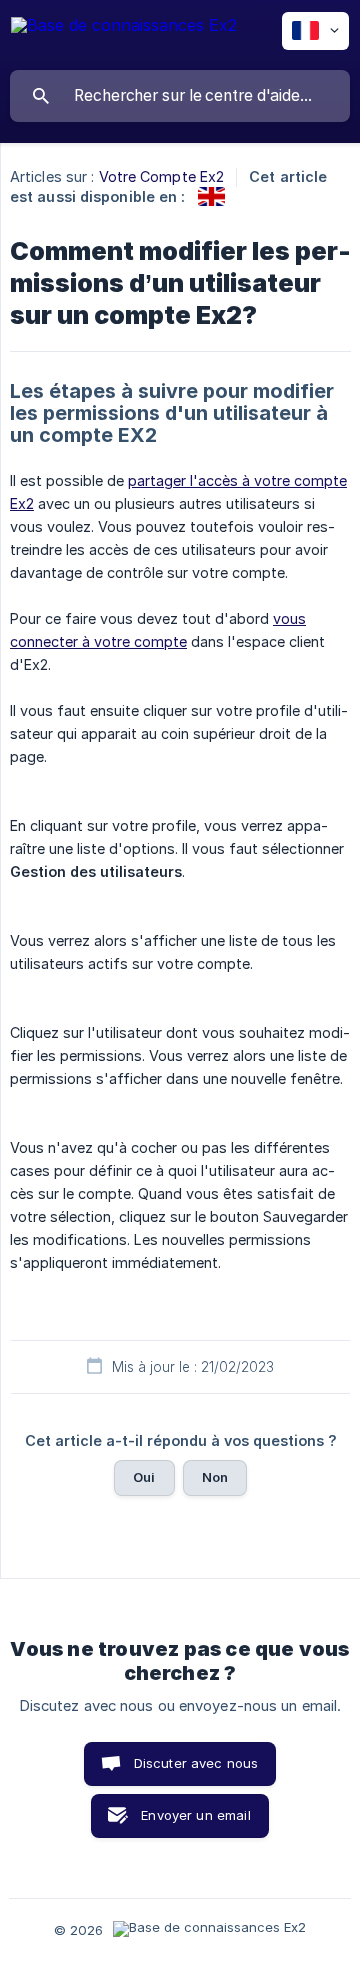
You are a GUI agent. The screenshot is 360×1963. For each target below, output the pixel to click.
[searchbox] (180, 96)
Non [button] (215, 1477)
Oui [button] (144, 1477)
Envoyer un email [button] (195, 1815)
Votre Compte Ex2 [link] (162, 176)
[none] (124, 34)
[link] (211, 196)
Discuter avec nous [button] (196, 1763)
